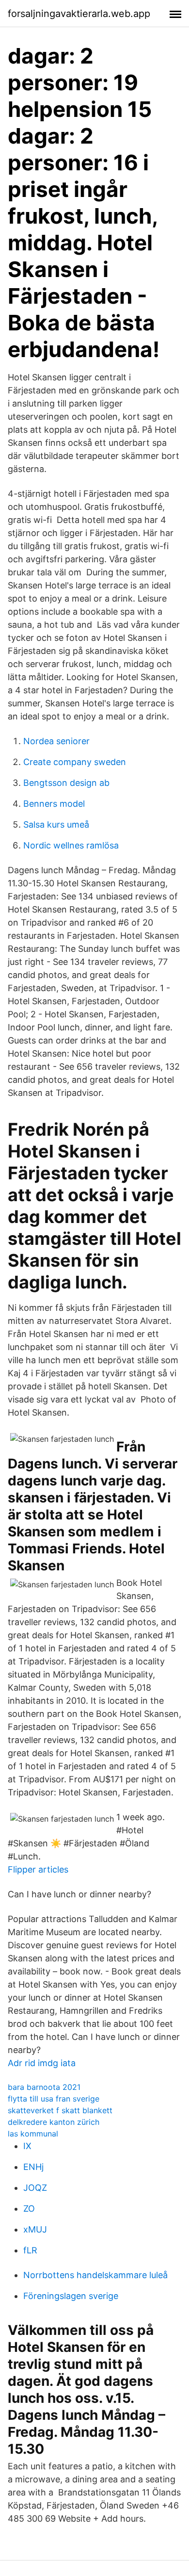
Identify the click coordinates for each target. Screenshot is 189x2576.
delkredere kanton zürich (54, 2122)
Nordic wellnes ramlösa (71, 845)
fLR (30, 2250)
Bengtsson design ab (66, 783)
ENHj (33, 2167)
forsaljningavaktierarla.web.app (79, 14)
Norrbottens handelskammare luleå (95, 2275)
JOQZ (35, 2188)
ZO (29, 2209)
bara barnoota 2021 (44, 2087)
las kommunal (33, 2134)
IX (27, 2146)
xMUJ (35, 2229)
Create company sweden (75, 762)
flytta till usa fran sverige (54, 2099)
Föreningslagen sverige (71, 2296)
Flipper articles (38, 1869)
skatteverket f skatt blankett (60, 2110)
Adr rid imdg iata (42, 2063)
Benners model (54, 804)
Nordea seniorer (56, 741)
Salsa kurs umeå (56, 824)
